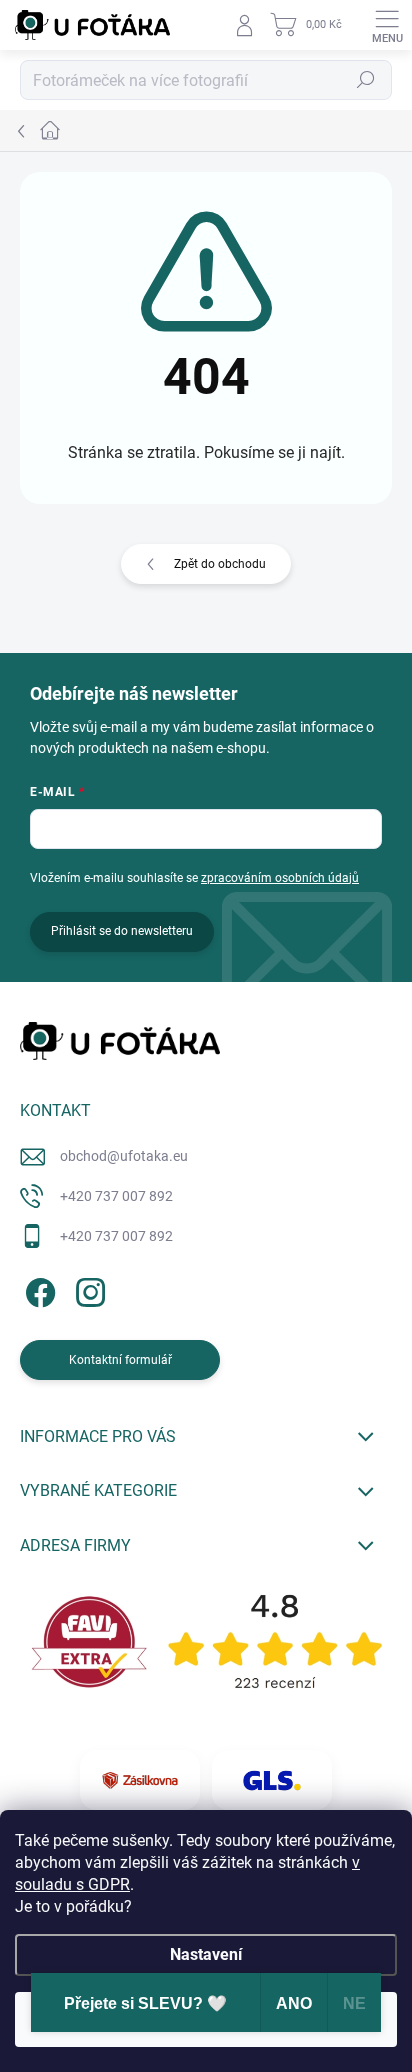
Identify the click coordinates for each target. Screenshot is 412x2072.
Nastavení (206, 1954)
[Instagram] (87, 1288)
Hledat (366, 80)
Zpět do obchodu (220, 564)
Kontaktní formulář (120, 1360)
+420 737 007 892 (116, 1196)
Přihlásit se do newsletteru (122, 931)
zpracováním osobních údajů (280, 878)
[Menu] (387, 25)
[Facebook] (37, 1288)
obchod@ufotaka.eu (124, 1156)
